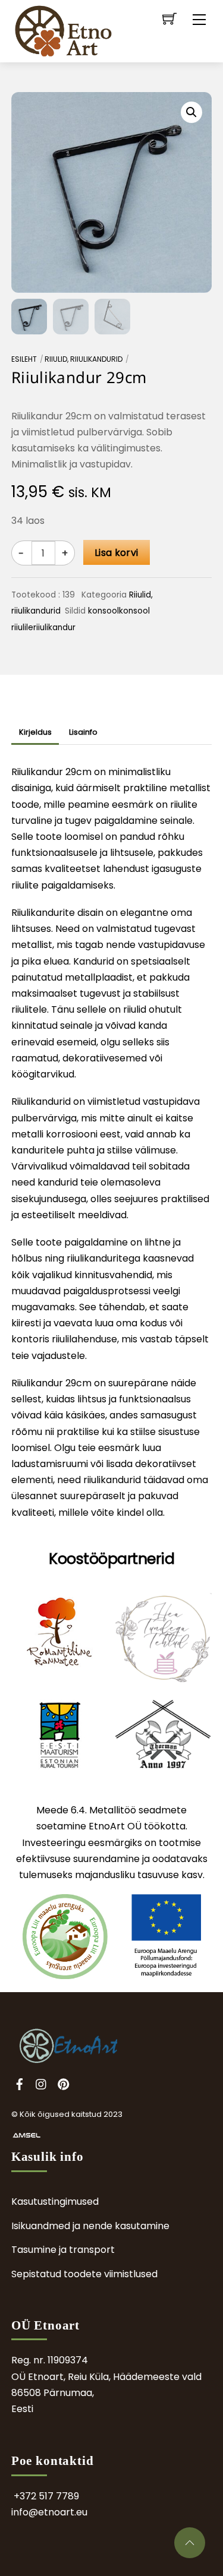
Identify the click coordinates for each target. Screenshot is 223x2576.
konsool (103, 611)
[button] (191, 112)
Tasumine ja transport (63, 2250)
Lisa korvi (116, 553)
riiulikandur (54, 628)
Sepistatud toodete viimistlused (84, 2274)
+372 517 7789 (46, 2496)
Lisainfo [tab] (83, 732)
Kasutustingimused (55, 2202)
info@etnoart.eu (49, 2512)
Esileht (24, 359)
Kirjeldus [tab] (35, 732)
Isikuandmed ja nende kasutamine (90, 2226)
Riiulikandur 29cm (79, 377)
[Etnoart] (63, 31)
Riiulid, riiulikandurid (84, 359)
